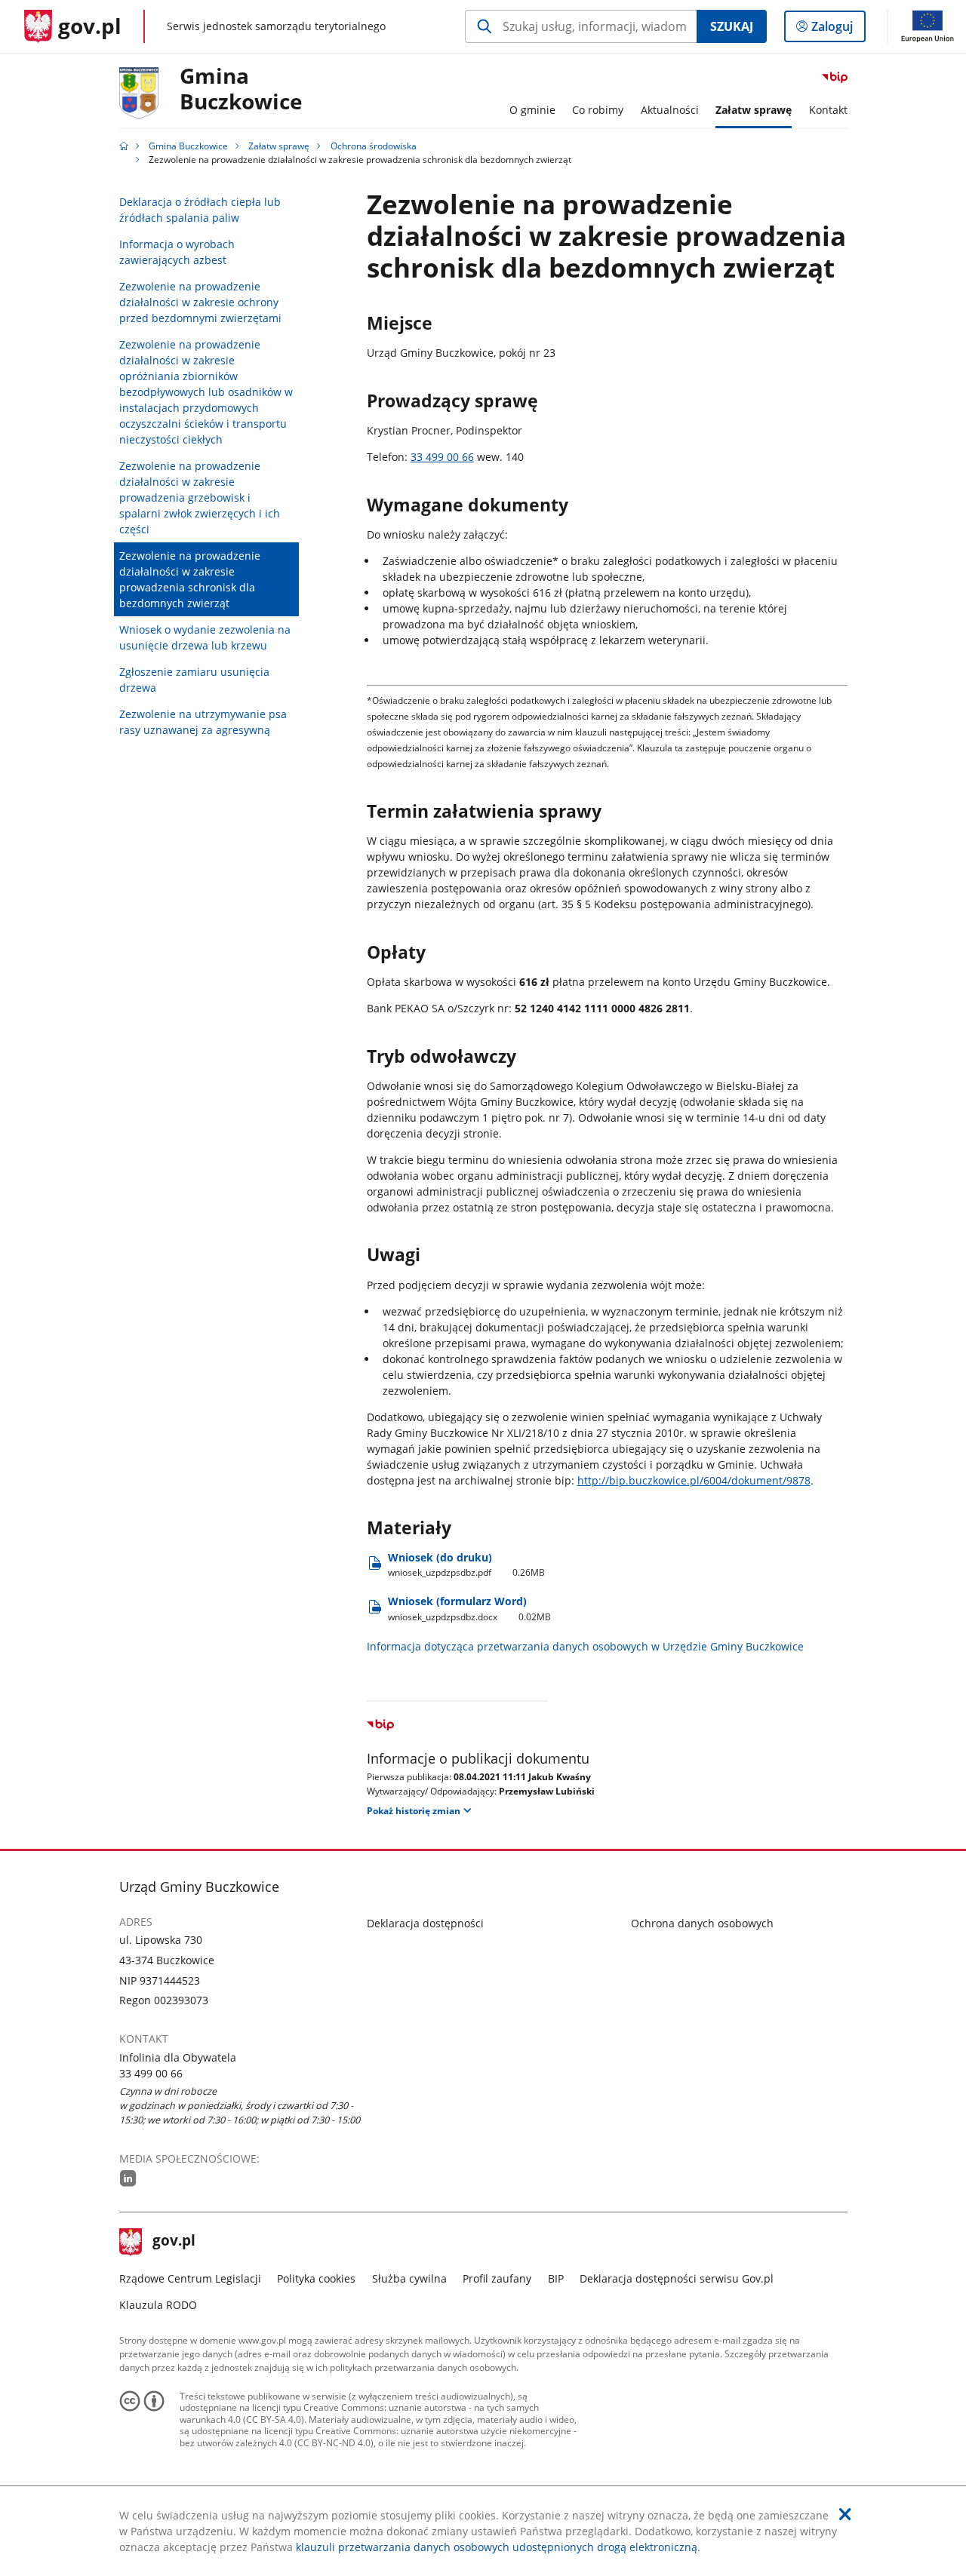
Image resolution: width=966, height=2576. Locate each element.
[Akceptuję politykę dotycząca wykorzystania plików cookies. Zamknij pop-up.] (845, 2514)
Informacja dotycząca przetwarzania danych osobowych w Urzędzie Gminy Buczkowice (585, 1646)
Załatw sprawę (279, 146)
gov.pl (174, 2242)
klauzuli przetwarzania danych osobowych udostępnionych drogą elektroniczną (497, 2547)
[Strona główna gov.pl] (124, 146)
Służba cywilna (409, 2278)
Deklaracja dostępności (425, 1923)
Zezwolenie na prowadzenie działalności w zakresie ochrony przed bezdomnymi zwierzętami (200, 302)
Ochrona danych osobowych (702, 1923)
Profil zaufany (497, 2278)
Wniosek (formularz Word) (470, 1609)
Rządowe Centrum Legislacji (190, 2278)
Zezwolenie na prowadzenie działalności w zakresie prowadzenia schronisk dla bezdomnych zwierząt (190, 579)
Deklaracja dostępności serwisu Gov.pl (677, 2278)
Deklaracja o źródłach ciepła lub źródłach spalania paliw (200, 210)
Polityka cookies (316, 2278)
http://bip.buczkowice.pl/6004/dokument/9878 (694, 1480)
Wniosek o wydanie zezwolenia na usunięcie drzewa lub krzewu (205, 637)
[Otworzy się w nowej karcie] (128, 2178)
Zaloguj (838, 30)
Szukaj (732, 26)
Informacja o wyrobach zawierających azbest (177, 252)
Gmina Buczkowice (241, 89)
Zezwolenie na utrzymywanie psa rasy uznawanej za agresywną (203, 722)
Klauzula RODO (158, 2305)
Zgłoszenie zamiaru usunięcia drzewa (194, 680)
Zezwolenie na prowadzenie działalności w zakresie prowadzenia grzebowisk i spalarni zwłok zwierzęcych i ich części (200, 497)
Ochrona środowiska (374, 146)
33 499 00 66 (442, 457)
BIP (556, 2278)
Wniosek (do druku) (467, 1565)
